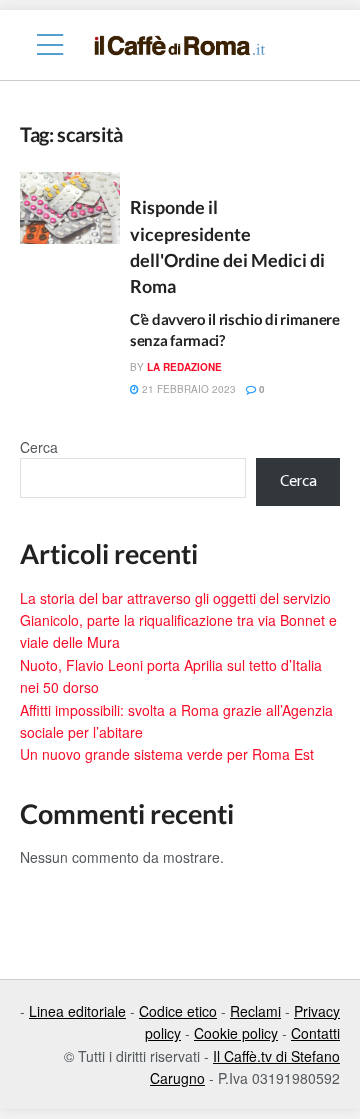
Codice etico (178, 1011)
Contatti (315, 1033)
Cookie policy (236, 1033)
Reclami (255, 1011)
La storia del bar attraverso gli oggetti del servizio (175, 598)
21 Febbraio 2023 (187, 389)
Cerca (39, 447)
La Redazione (184, 367)
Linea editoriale (77, 1011)
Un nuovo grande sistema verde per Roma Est (167, 754)
